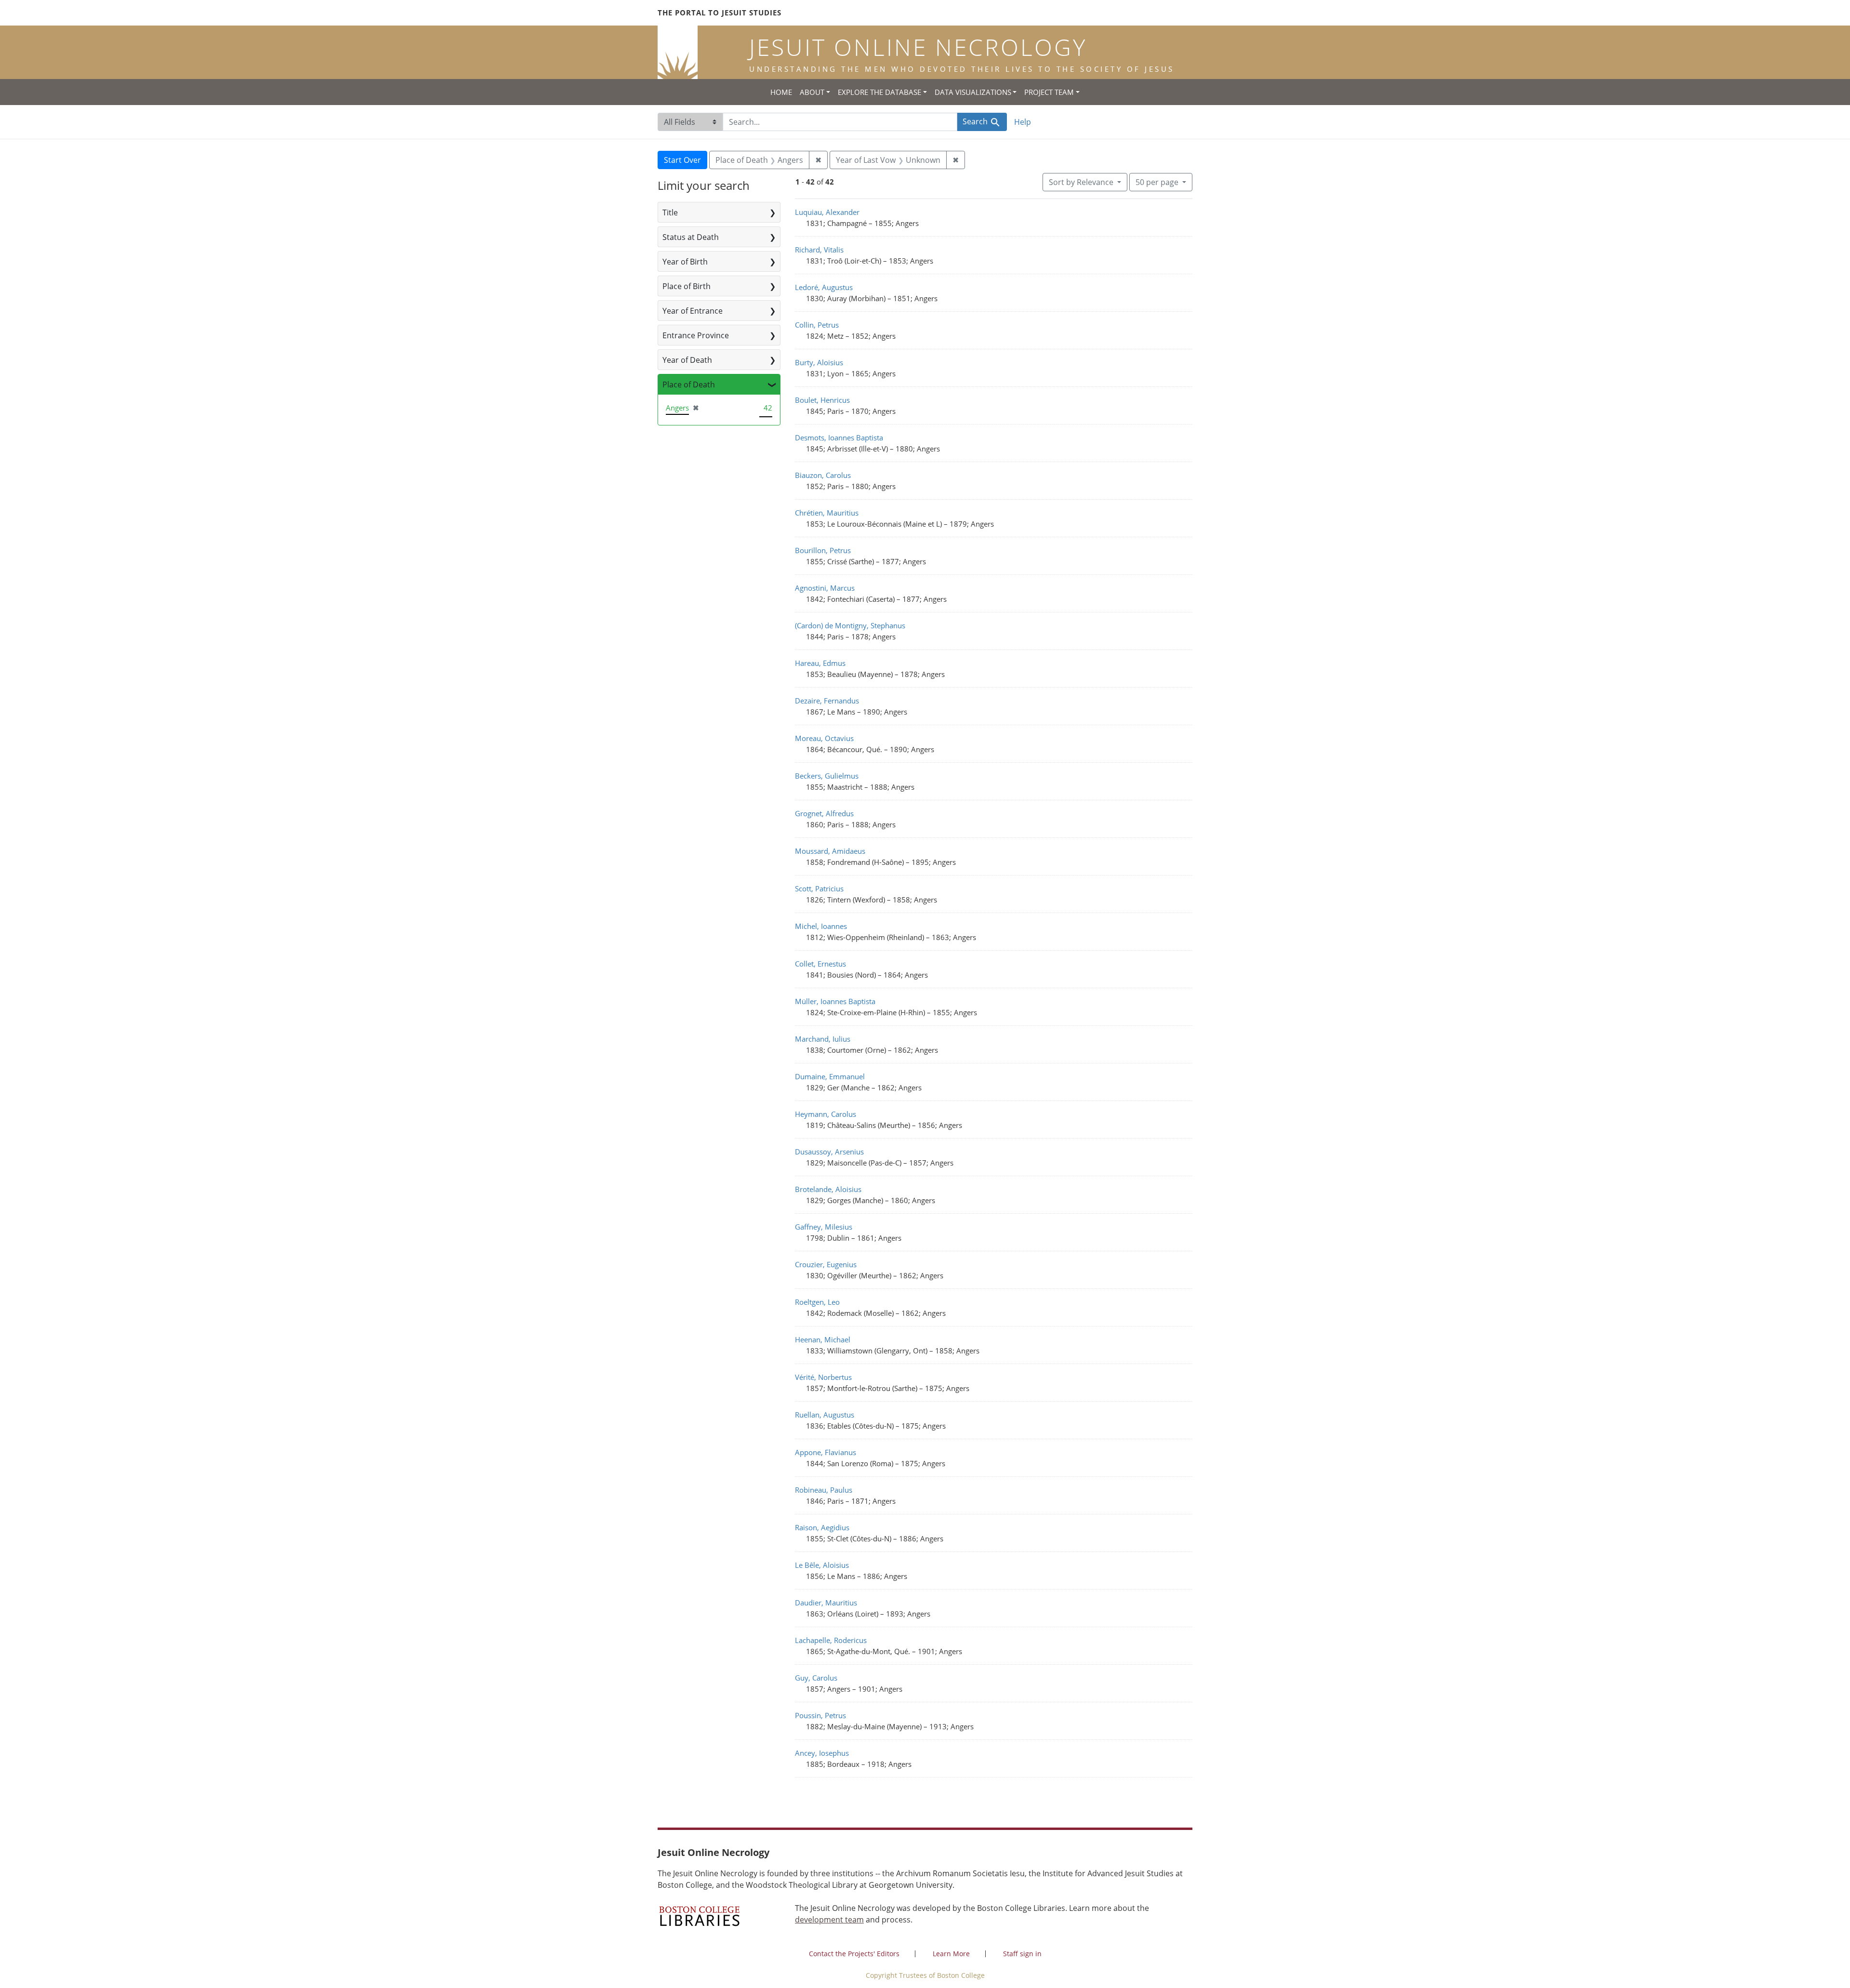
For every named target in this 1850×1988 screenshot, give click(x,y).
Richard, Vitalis (819, 250)
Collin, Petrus (817, 325)
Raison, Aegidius (822, 1527)
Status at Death (691, 237)
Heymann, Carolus (826, 1114)
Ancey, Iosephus (822, 1753)
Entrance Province (696, 335)
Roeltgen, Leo (817, 1302)
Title (670, 212)
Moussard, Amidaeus (830, 851)
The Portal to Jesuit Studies (720, 13)
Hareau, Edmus (820, 663)
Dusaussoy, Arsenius (829, 1152)
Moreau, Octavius (824, 738)
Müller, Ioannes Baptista (835, 1001)
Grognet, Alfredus (824, 813)
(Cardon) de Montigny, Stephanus (850, 625)
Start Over (682, 160)
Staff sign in (1022, 1954)
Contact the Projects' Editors (854, 1954)
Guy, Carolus (816, 1678)
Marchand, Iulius (823, 1039)
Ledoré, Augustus (824, 287)
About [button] (812, 92)
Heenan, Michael (823, 1339)
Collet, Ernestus (820, 964)
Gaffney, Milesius (824, 1227)
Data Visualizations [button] (973, 92)
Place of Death (689, 384)
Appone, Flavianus (826, 1452)
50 (1157, 182)
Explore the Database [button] (879, 92)
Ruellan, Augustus (825, 1415)
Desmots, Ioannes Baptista (839, 437)
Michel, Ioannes (821, 926)
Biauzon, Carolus (823, 475)
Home (781, 92)
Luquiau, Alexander (827, 212)
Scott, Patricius (819, 888)
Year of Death (687, 360)
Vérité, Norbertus (823, 1377)
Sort (1081, 182)
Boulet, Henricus (822, 400)
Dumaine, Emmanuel (830, 1076)
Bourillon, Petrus (823, 550)
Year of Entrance (693, 311)
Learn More (951, 1954)
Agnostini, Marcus (825, 588)
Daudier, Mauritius (826, 1603)
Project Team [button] (1049, 92)
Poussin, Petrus (820, 1715)
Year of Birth (685, 262)
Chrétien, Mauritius (827, 513)
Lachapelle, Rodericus (831, 1640)
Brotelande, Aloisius (828, 1189)
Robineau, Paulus (824, 1490)
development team (829, 1920)
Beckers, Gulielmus (827, 776)
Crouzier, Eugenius (826, 1264)
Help (1023, 122)
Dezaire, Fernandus (827, 701)
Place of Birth (687, 286)
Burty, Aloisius (819, 362)
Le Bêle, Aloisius (822, 1565)
